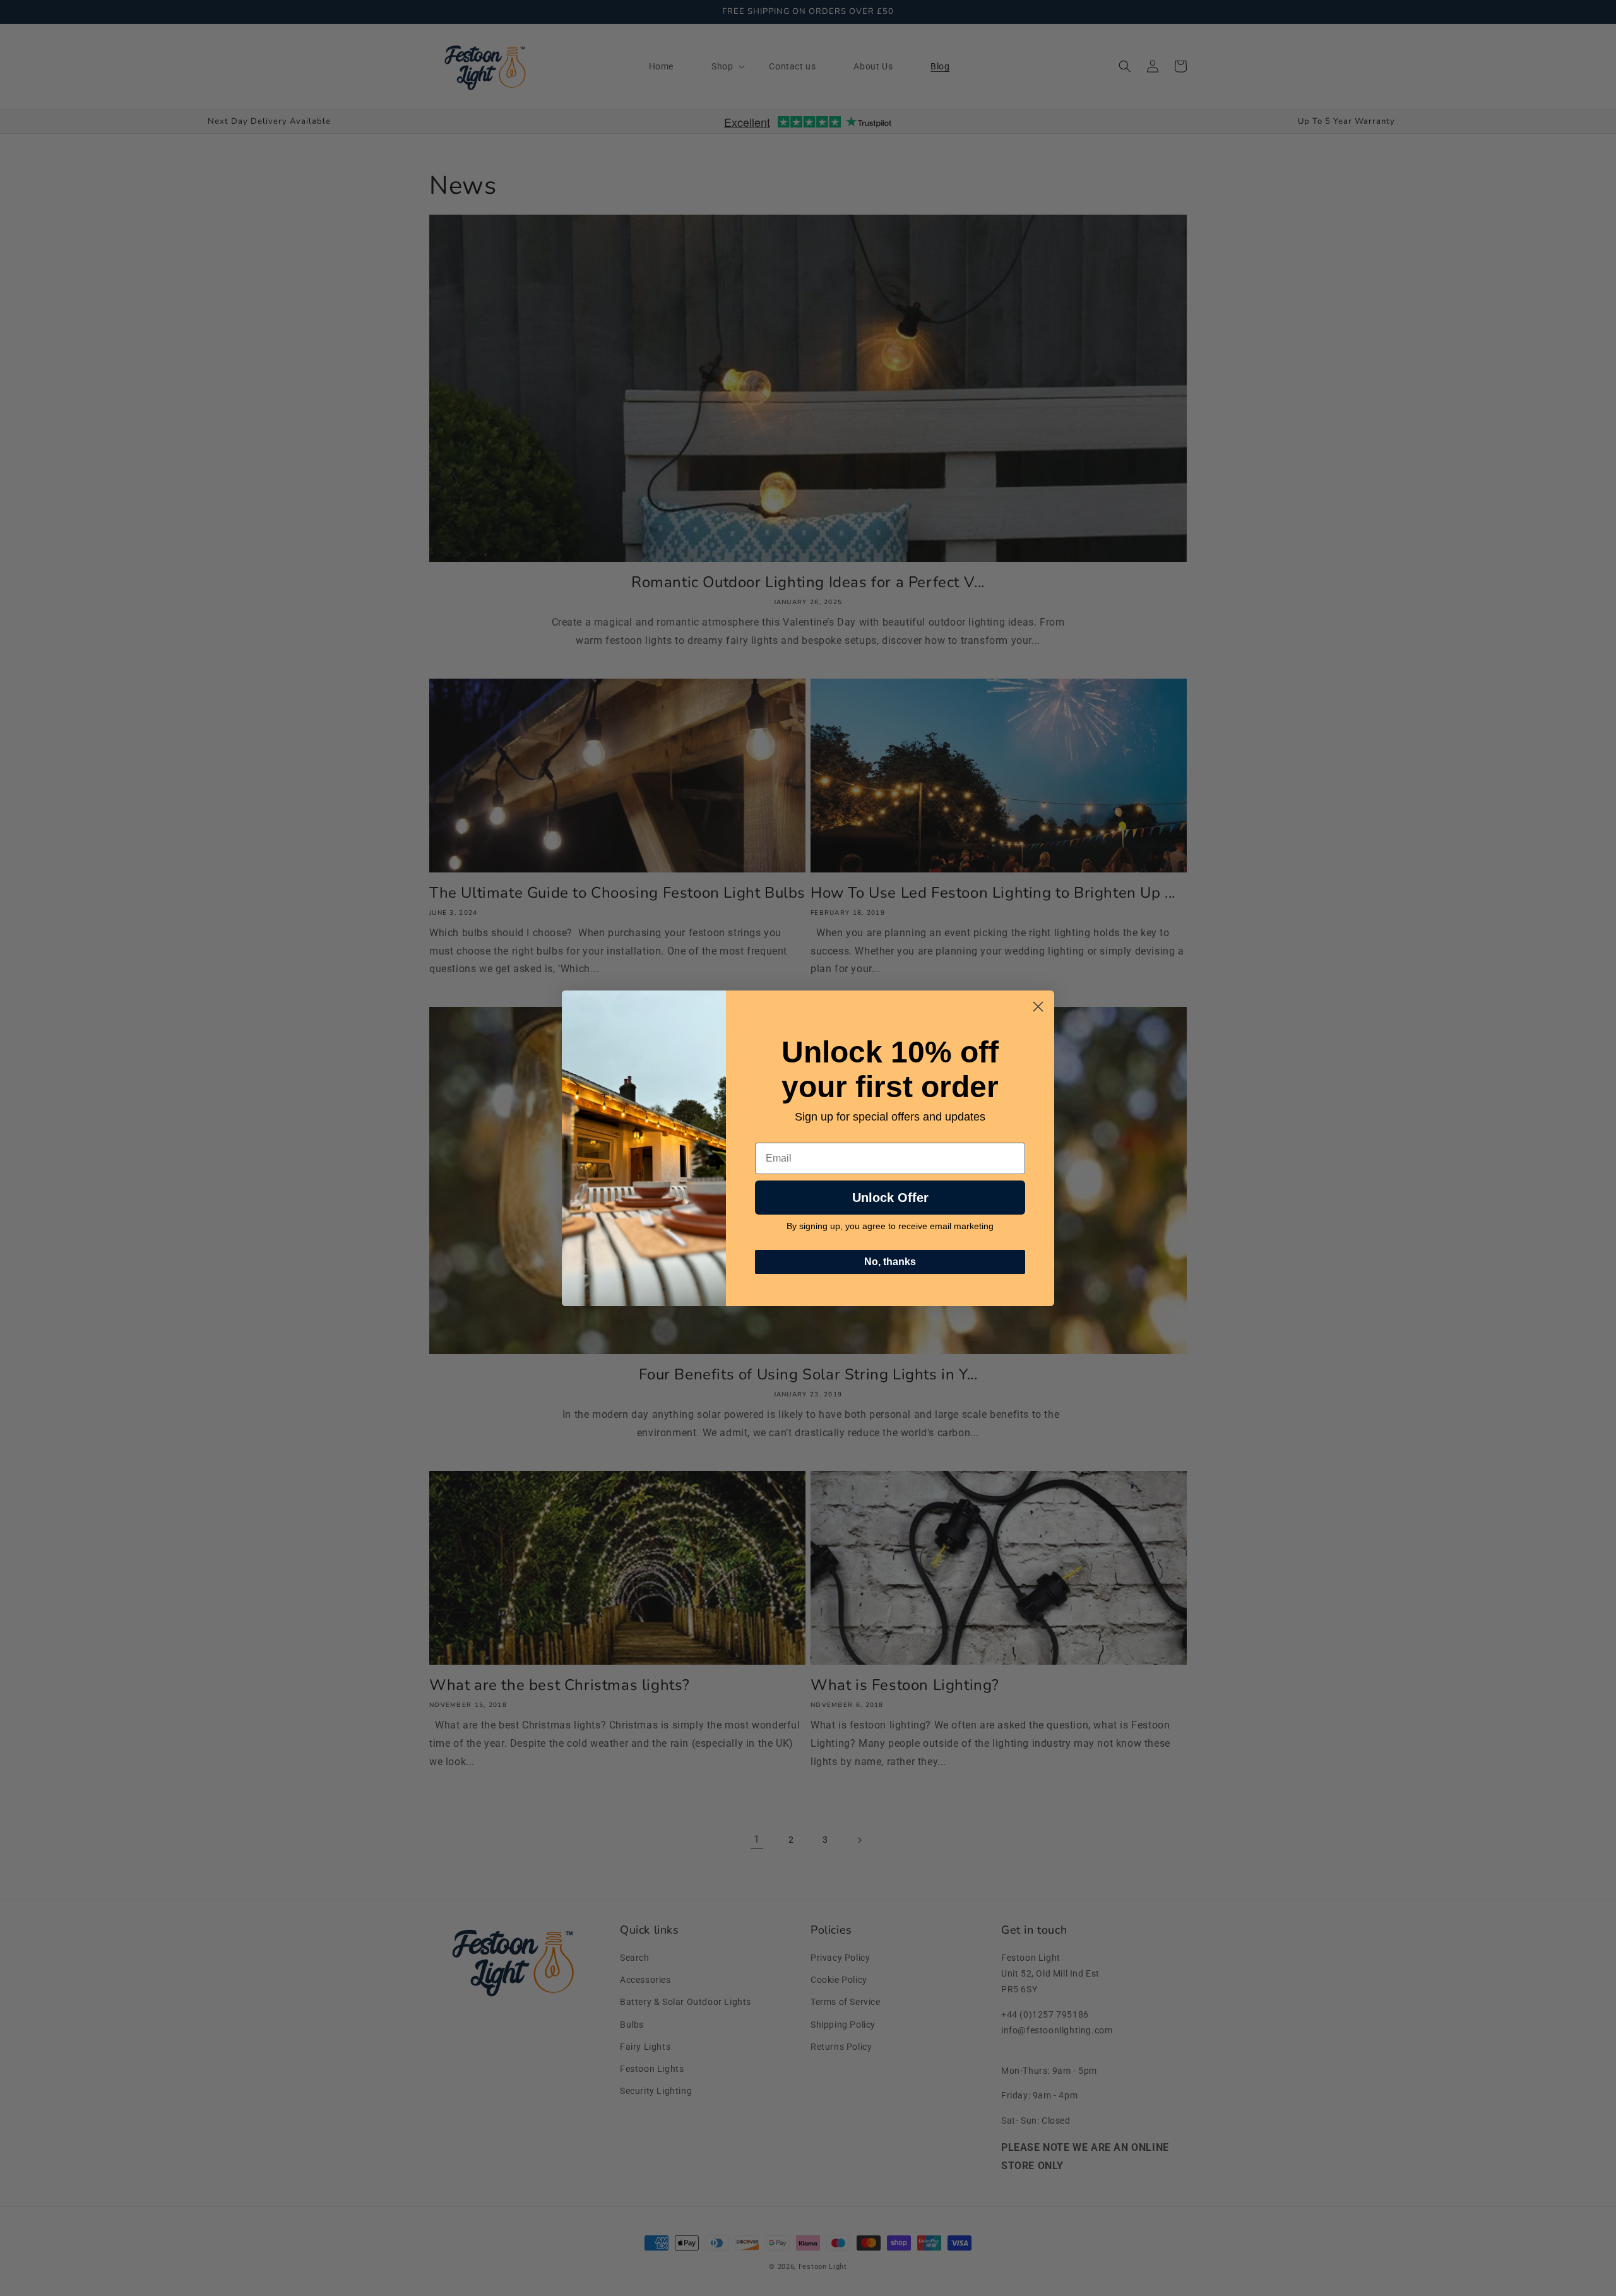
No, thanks (890, 1262)
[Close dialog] (1038, 1007)
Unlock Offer (890, 1198)
